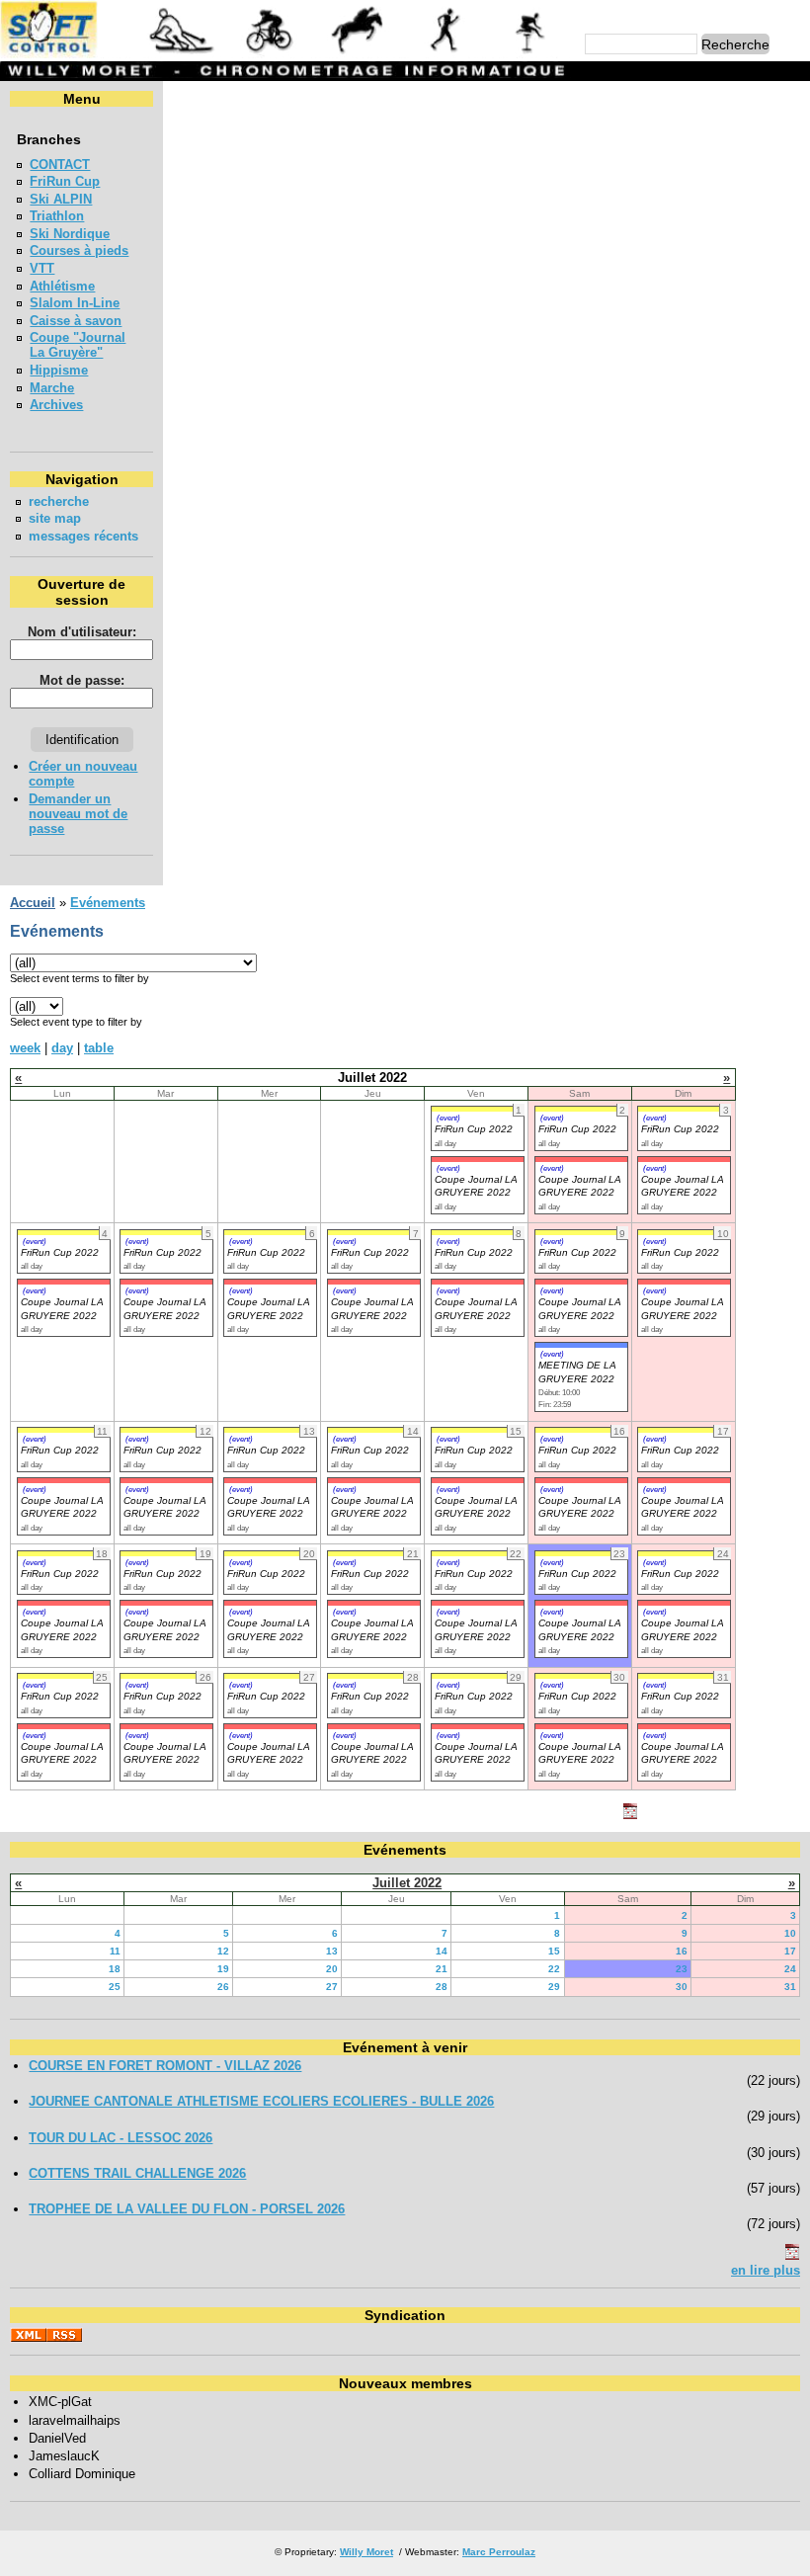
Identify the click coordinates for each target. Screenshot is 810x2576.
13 (332, 1951)
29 (554, 1987)
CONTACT (60, 165)
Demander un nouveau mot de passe (78, 814)
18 (115, 1969)
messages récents (83, 536)
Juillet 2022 (407, 1883)
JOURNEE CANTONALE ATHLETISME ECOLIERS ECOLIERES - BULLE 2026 (261, 2101)
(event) (448, 1118)
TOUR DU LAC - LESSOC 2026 (121, 2138)
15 (554, 1951)
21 (442, 1969)
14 (442, 1951)
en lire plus (766, 2270)
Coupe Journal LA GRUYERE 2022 (476, 1186)
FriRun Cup (65, 181)
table (99, 1048)
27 (332, 1987)
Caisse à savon (76, 321)
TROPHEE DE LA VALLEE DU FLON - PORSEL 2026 (187, 2209)
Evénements (108, 903)
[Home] (285, 54)
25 (115, 1987)
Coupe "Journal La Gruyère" (78, 345)
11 (115, 1951)
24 (790, 1969)
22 (554, 1969)
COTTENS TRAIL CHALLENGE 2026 (137, 2173)
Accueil (33, 903)
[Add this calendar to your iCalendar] (630, 1815)
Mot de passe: (82, 680)
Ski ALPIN (61, 199)
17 (790, 1951)
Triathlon (57, 216)
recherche (59, 501)
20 (332, 1969)
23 (682, 1969)
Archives (56, 405)
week (25, 1048)
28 (442, 1987)
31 (790, 1987)
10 (790, 1933)
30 (682, 1987)
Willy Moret (366, 2552)
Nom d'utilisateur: (82, 632)
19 (223, 1969)
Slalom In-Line (75, 303)
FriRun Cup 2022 (474, 1129)
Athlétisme (62, 286)
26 (223, 1987)
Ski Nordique (70, 234)
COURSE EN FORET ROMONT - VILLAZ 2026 (165, 2066)
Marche (52, 388)
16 (682, 1951)
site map (55, 518)
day (62, 1048)
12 (223, 1951)
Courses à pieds (79, 250)
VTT (42, 268)
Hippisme (59, 370)
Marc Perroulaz (499, 2552)
